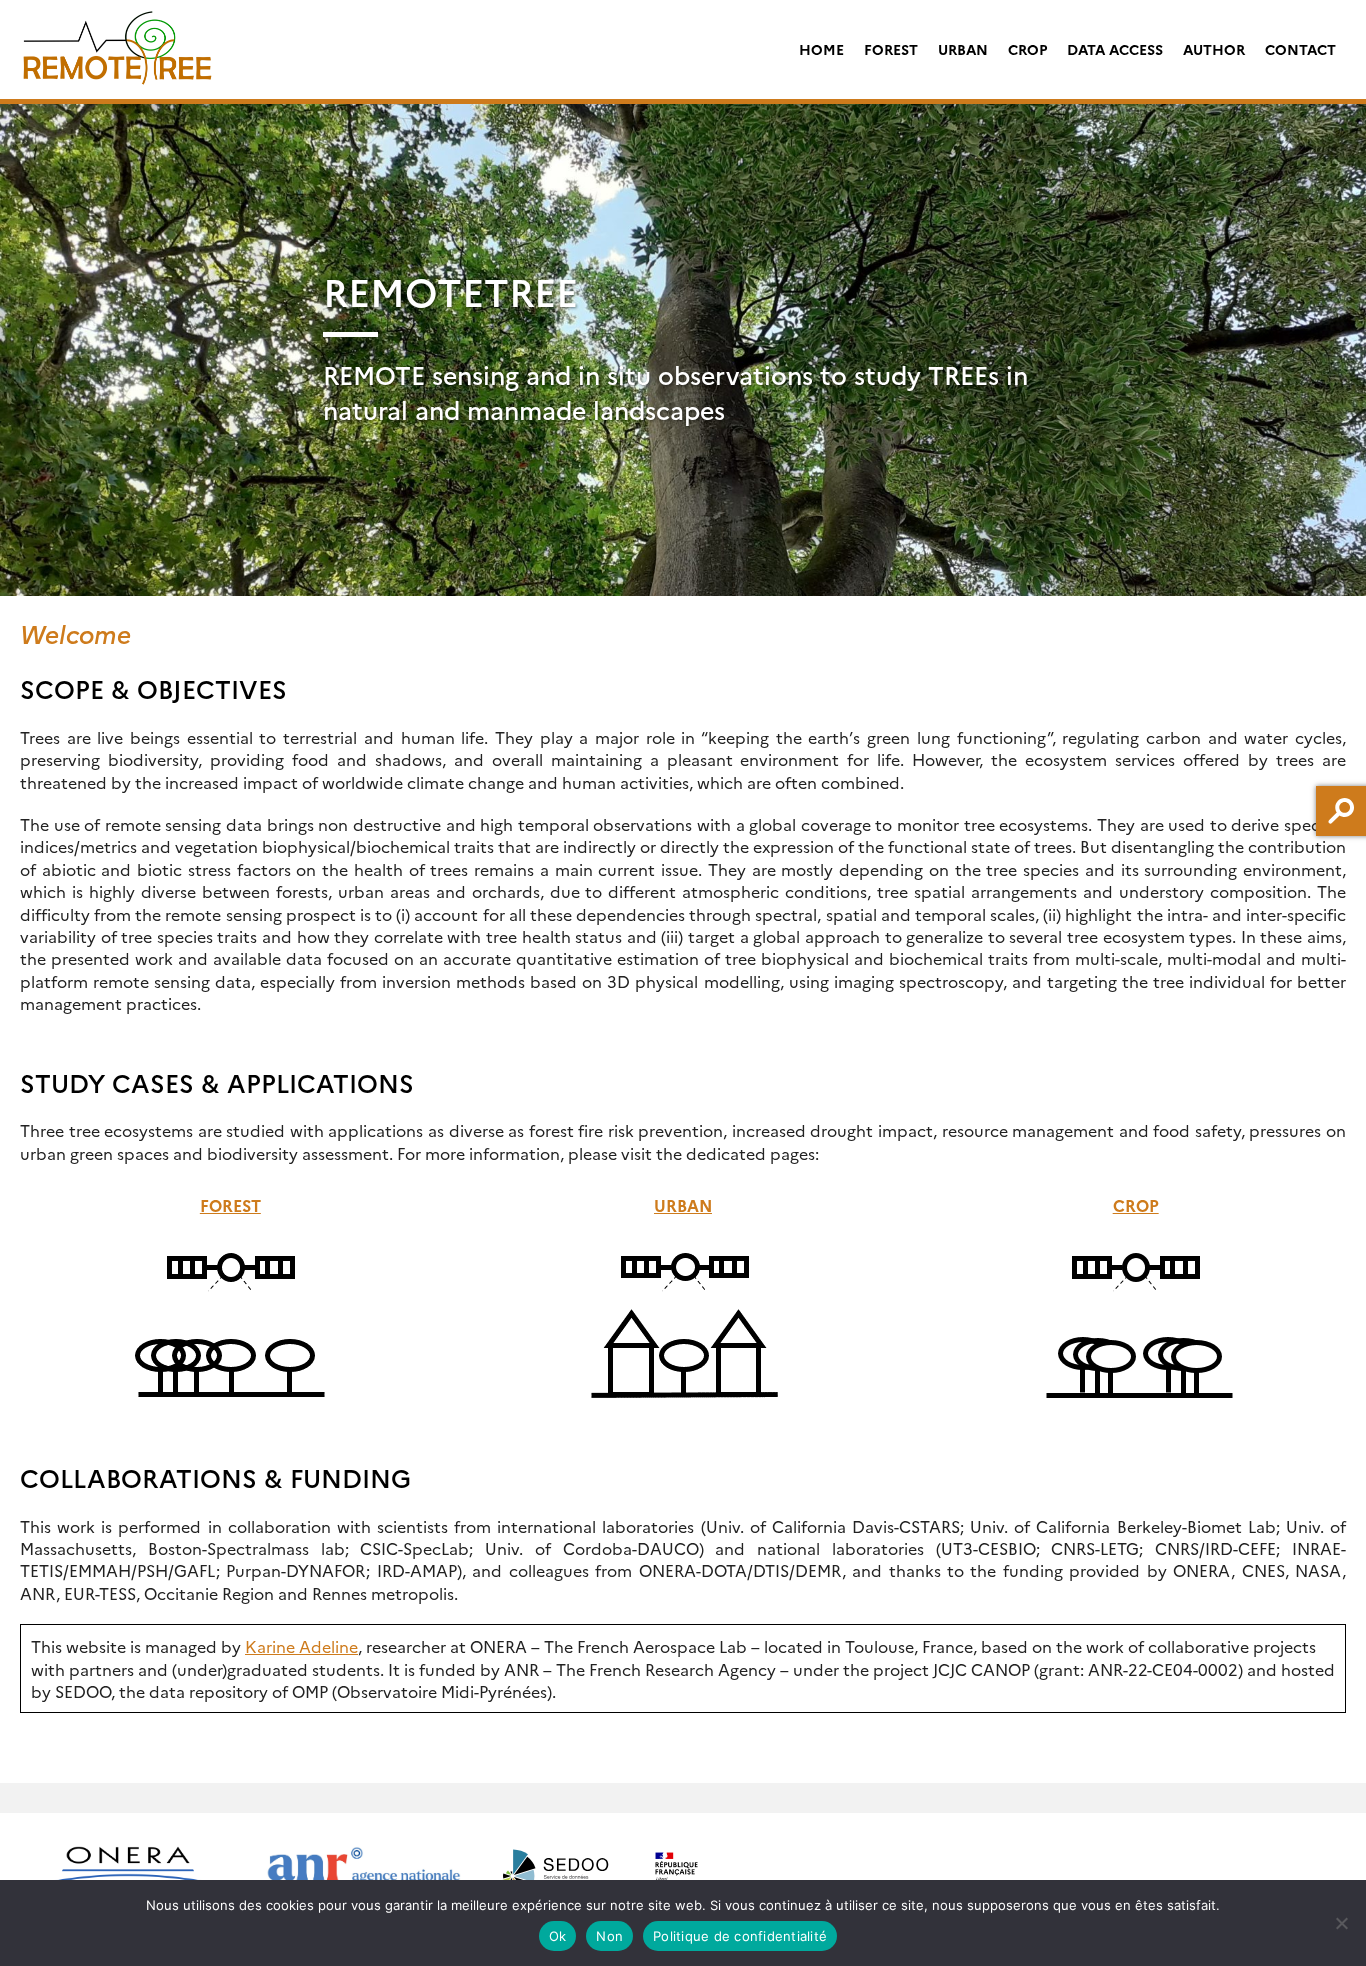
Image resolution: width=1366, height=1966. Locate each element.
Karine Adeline (301, 1646)
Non (609, 1936)
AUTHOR (1214, 49)
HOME (821, 49)
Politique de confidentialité (740, 1936)
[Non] (1341, 1923)
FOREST (891, 49)
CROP (1027, 49)
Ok (558, 1936)
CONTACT (1300, 49)
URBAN (963, 49)
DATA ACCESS (1115, 49)
